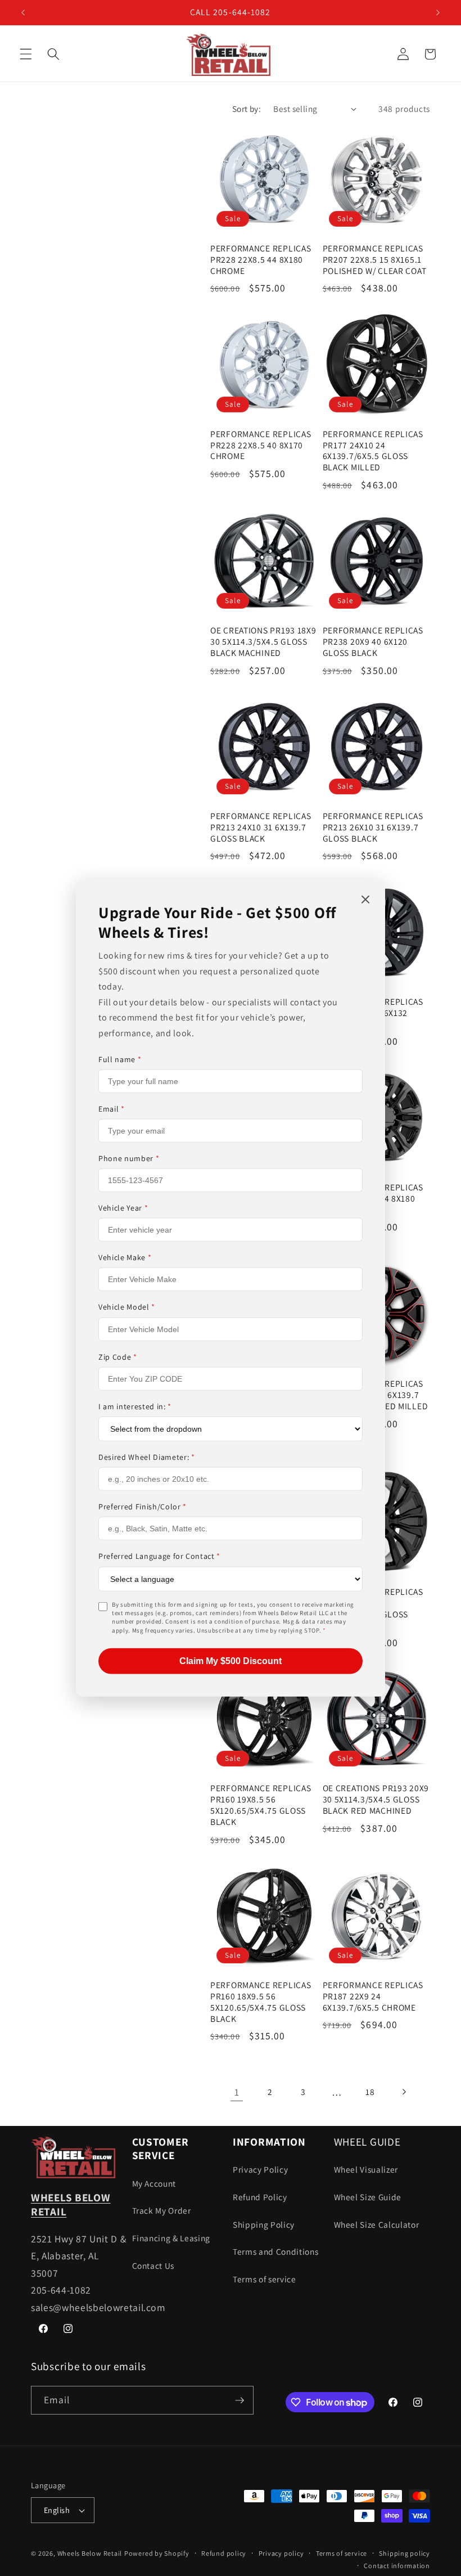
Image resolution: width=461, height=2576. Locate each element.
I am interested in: (135, 1406)
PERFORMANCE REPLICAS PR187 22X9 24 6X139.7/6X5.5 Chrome (373, 1996)
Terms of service (265, 2279)
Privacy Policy (260, 2169)
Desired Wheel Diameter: (147, 1457)
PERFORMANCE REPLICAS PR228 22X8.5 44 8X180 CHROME (261, 260)
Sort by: (247, 109)
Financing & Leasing (171, 2238)
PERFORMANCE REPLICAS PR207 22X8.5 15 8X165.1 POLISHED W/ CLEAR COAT (375, 260)
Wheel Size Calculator (377, 2224)
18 (370, 2092)
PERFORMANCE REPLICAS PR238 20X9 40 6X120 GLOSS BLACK (373, 642)
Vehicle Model (127, 1307)
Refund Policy (260, 2197)
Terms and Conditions (275, 2251)
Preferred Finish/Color (143, 1507)
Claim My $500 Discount (231, 1661)
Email (112, 1109)
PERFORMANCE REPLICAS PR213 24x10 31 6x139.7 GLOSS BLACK (261, 827)
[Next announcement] (438, 12)
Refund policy (224, 2553)
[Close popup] (365, 900)
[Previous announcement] (23, 12)
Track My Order (162, 2210)
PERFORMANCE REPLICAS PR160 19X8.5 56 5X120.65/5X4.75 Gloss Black (261, 1805)
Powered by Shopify (157, 2553)
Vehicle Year (123, 1208)
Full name (120, 1059)
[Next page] (404, 2092)
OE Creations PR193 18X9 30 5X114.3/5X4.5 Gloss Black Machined (263, 642)
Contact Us (153, 2265)
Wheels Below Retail (90, 2553)
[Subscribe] (239, 2400)
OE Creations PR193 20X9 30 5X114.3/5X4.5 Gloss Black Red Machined (376, 1799)
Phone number (129, 1158)
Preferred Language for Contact (159, 1556)
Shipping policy (404, 2553)
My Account (154, 2183)
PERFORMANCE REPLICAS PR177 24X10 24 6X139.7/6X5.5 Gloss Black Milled (373, 451)
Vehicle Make (125, 1257)
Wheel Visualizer (366, 2169)
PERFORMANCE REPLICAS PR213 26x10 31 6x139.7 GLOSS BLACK (373, 827)
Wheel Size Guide (368, 2197)
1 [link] (237, 2092)
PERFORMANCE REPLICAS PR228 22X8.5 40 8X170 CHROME (261, 445)
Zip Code (118, 1356)
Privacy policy (281, 2553)
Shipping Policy (264, 2224)
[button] (26, 54)
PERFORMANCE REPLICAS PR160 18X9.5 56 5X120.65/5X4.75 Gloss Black (261, 2002)
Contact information (397, 2566)
